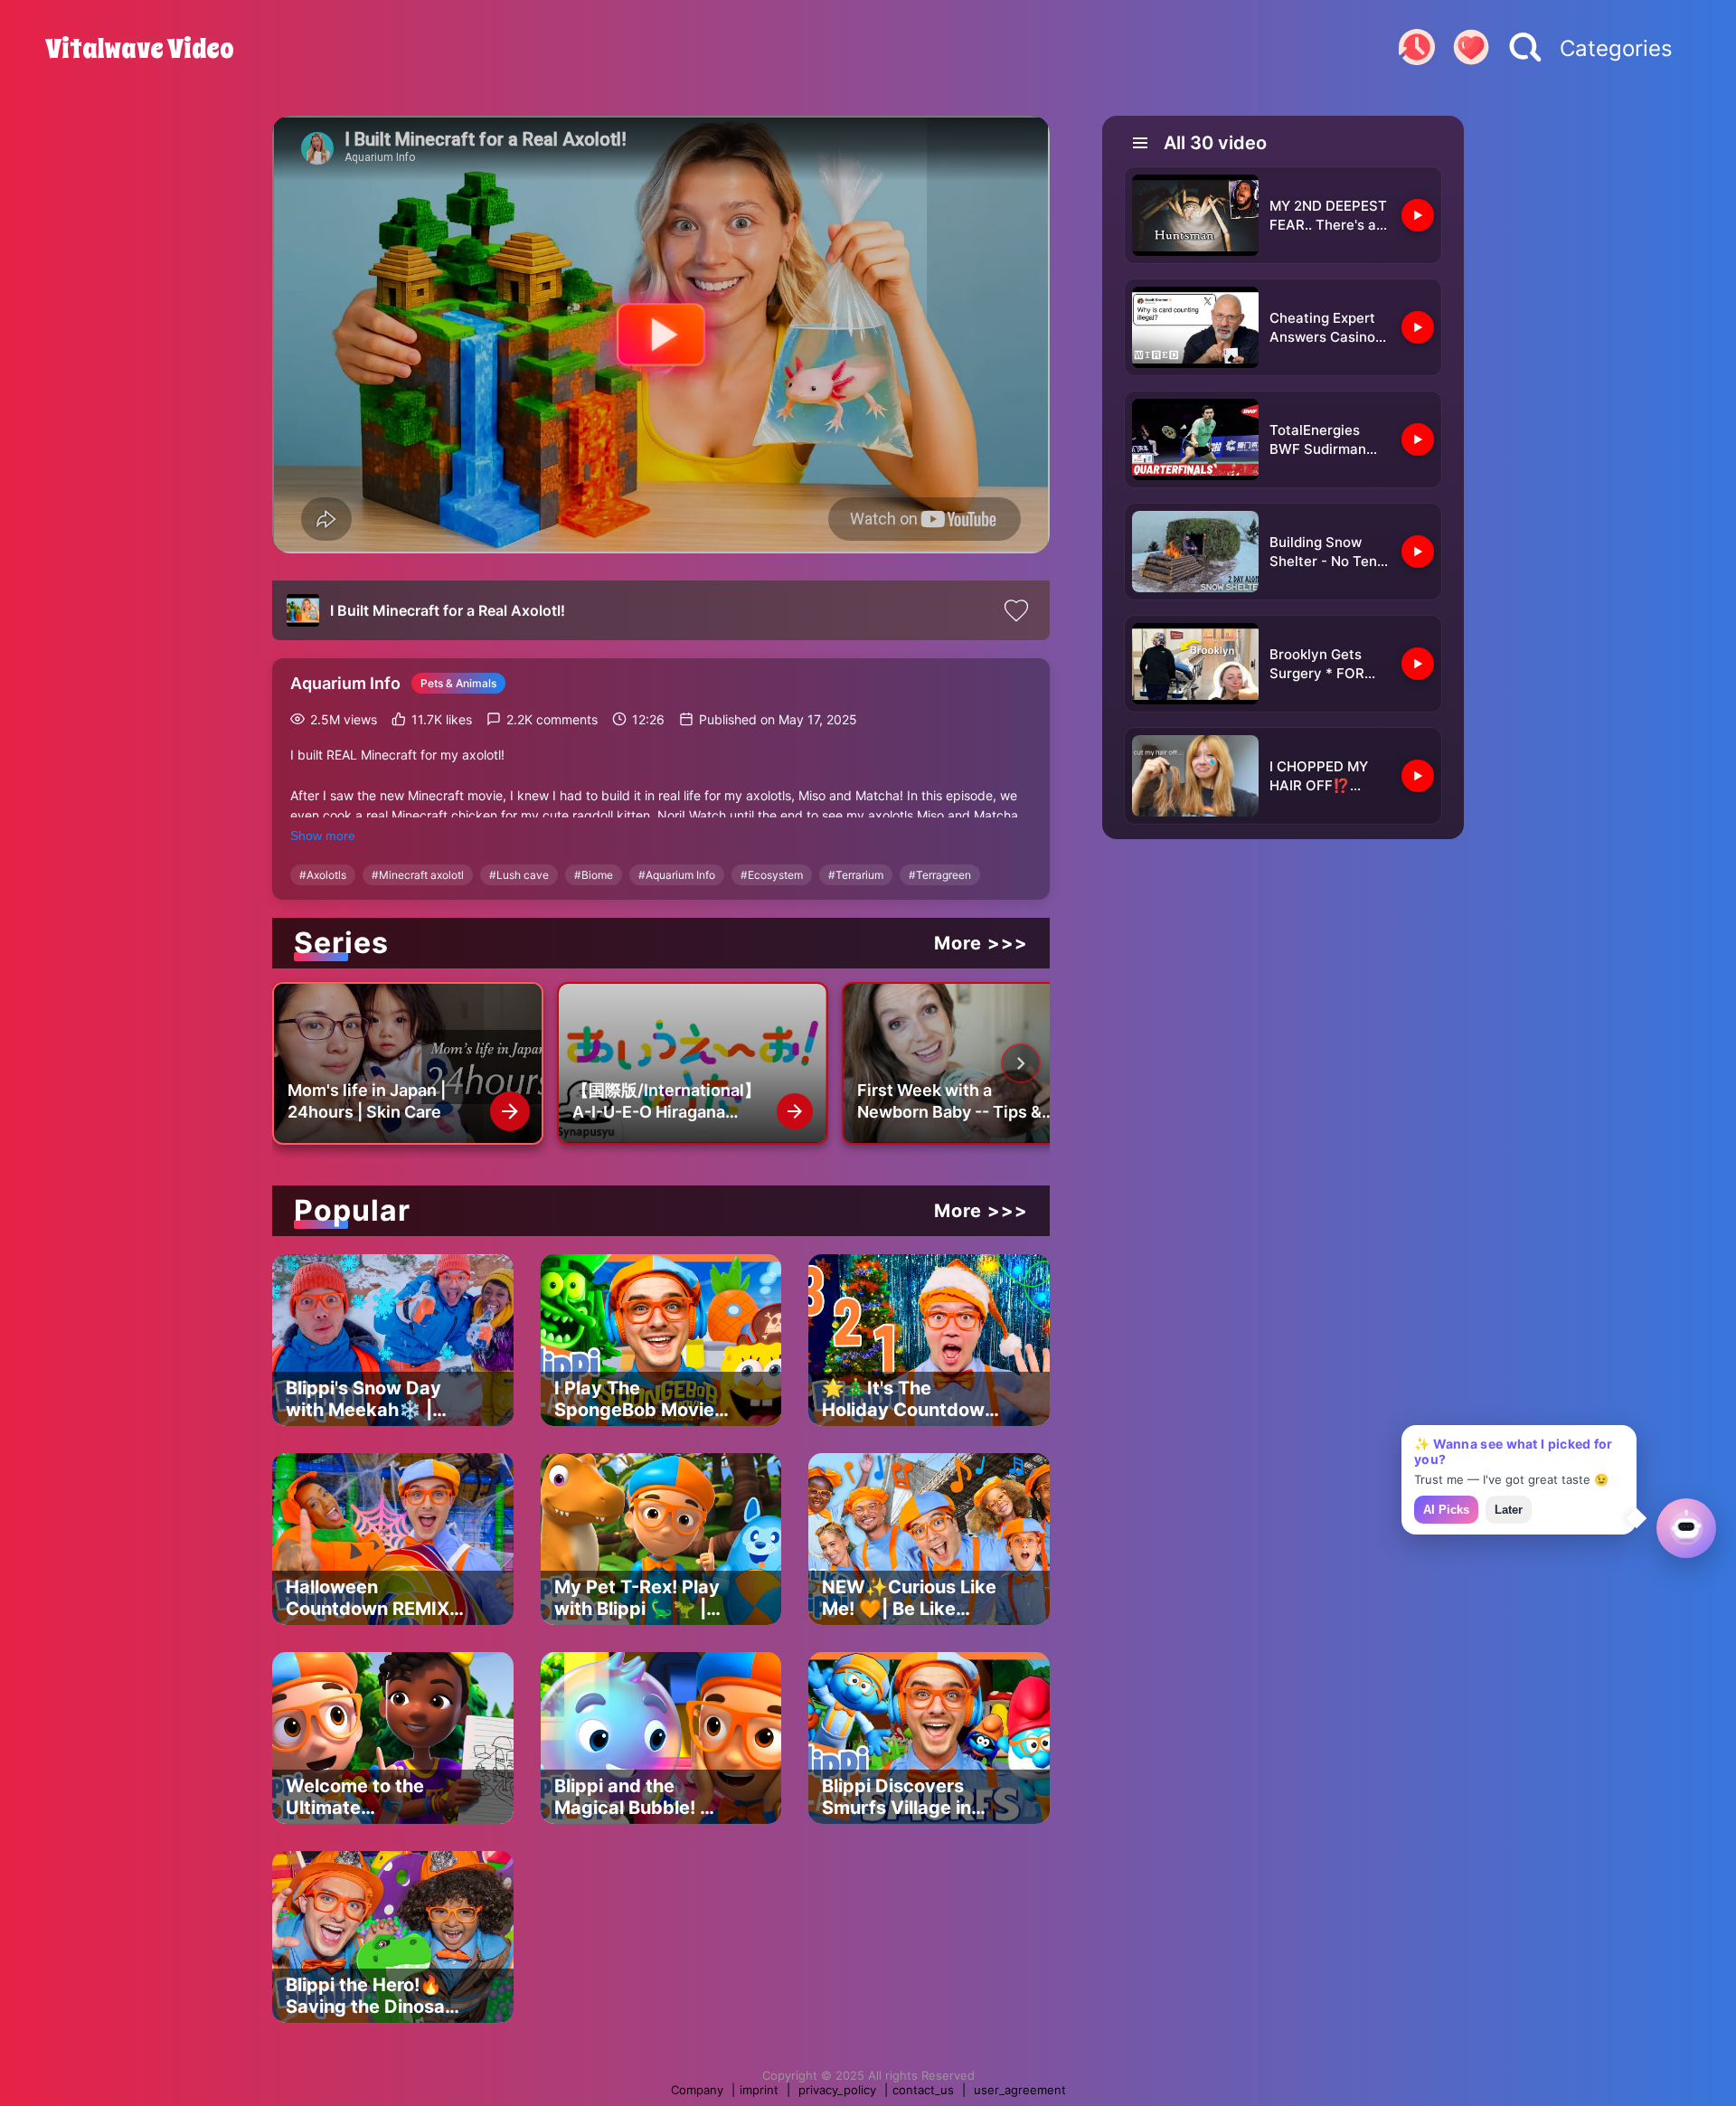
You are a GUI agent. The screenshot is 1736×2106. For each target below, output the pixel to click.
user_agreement (1020, 2090)
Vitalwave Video (140, 49)
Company (697, 2090)
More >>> (981, 943)
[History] (1417, 49)
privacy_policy (837, 2090)
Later (1509, 1510)
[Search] (1525, 49)
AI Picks (1446, 1510)
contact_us (923, 2090)
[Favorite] (1471, 49)
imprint (759, 2090)
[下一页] (1021, 1063)
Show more (323, 836)
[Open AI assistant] (1686, 1528)
